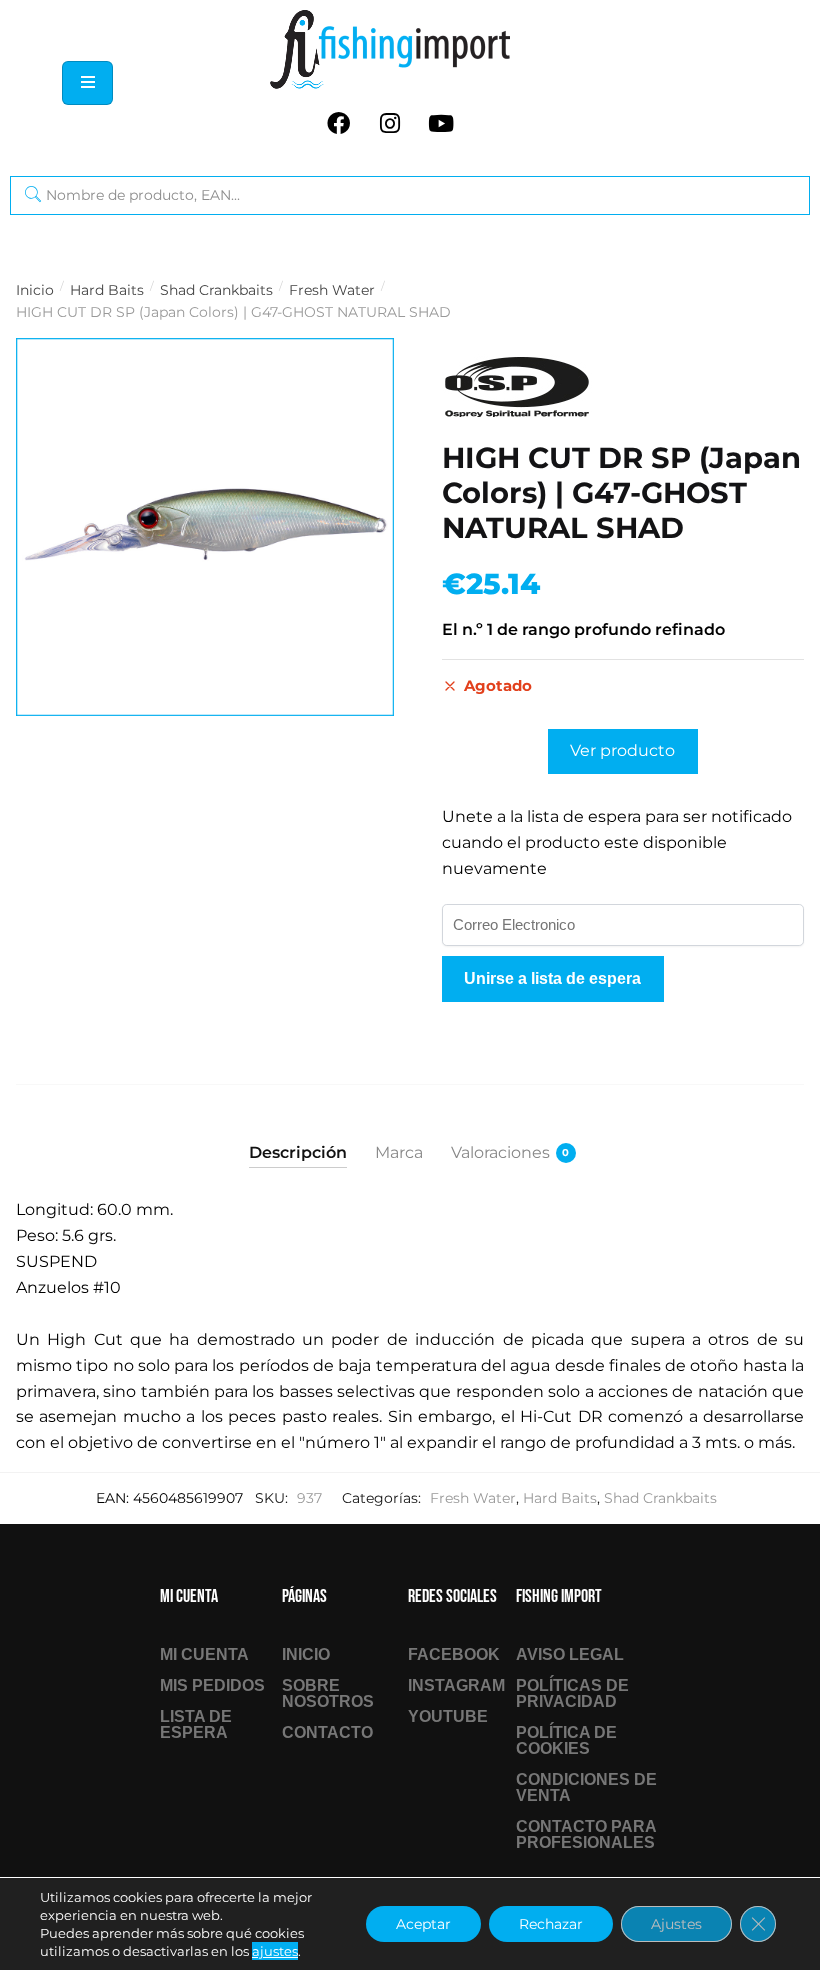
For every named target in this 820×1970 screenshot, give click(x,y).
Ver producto (622, 750)
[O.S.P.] (517, 387)
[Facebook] (339, 123)
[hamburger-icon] (87, 83)
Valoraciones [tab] (500, 1152)
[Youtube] (441, 123)
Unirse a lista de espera (552, 978)
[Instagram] (390, 123)
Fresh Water (332, 290)
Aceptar (423, 1924)
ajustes (275, 1951)
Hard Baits (107, 290)
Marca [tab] (399, 1152)
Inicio (35, 290)
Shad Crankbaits (216, 290)
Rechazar (551, 1924)
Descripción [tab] (298, 1152)
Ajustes (676, 1924)
